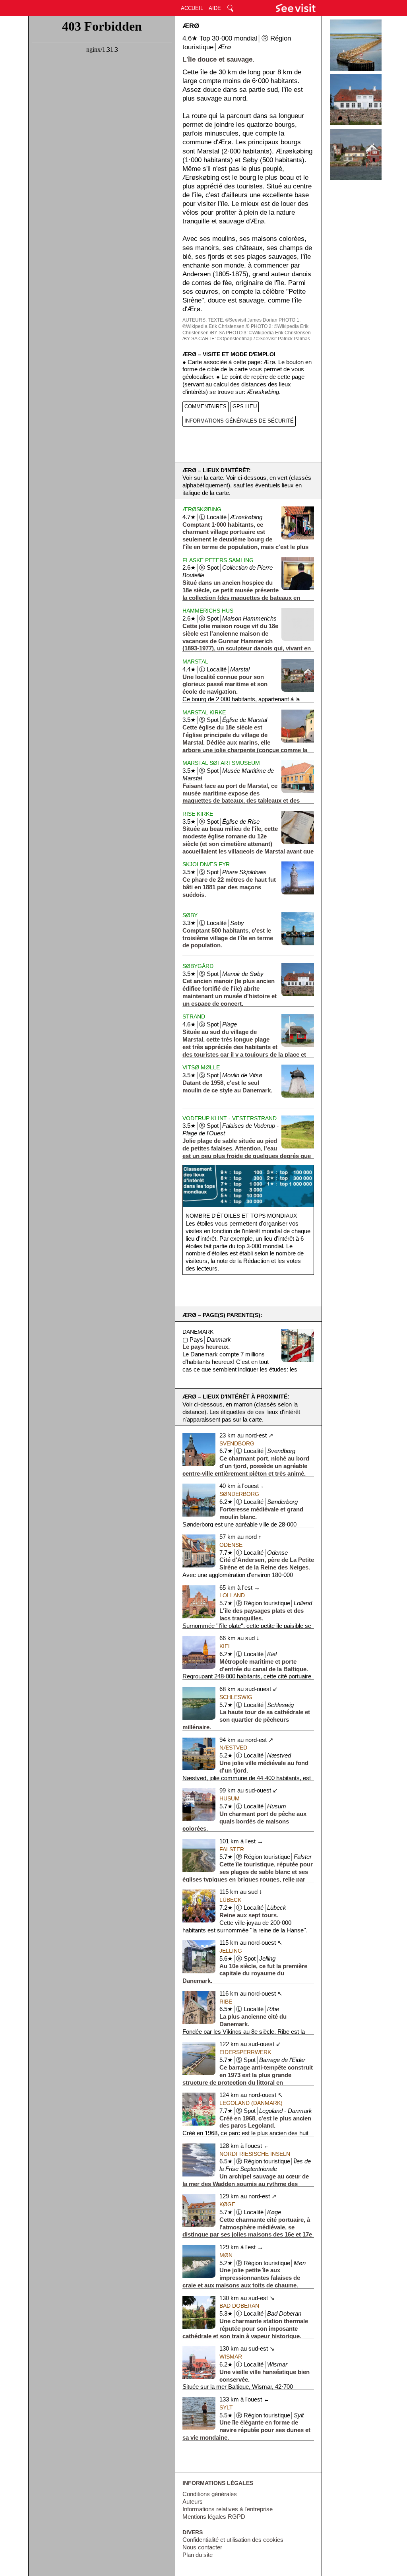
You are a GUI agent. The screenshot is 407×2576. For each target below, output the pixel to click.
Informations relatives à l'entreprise (228, 2509)
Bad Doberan (239, 2306)
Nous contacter (202, 2547)
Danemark (198, 1332)
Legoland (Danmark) (251, 2103)
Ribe (226, 2002)
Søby (190, 915)
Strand (194, 1016)
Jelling (231, 1951)
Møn (226, 2255)
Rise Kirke (198, 814)
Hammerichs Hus (208, 611)
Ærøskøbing (202, 509)
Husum (230, 1798)
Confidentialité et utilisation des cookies (233, 2540)
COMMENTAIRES (205, 406)
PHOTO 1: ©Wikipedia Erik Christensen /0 (241, 323)
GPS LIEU (245, 406)
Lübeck (230, 1900)
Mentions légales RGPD (214, 2517)
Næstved (233, 1748)
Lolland (232, 1595)
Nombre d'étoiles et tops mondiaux (241, 1216)
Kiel (225, 1646)
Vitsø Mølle (201, 1067)
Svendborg (237, 1443)
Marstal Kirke (204, 712)
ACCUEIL (192, 8)
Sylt (226, 2407)
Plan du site (198, 2555)
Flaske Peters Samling (218, 560)
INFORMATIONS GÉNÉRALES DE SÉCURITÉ (239, 421)
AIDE (215, 8)
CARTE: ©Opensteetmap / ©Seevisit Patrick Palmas (254, 339)
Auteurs (193, 2502)
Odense (231, 1545)
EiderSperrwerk (245, 2052)
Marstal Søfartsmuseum (221, 763)
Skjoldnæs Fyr (206, 864)
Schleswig (236, 1697)
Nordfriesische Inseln (255, 2154)
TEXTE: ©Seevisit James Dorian (243, 320)
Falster (232, 1849)
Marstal (195, 661)
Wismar (231, 2357)
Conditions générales (210, 2494)
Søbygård (198, 966)
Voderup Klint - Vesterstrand (230, 1118)
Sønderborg (239, 1494)
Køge (227, 2204)
